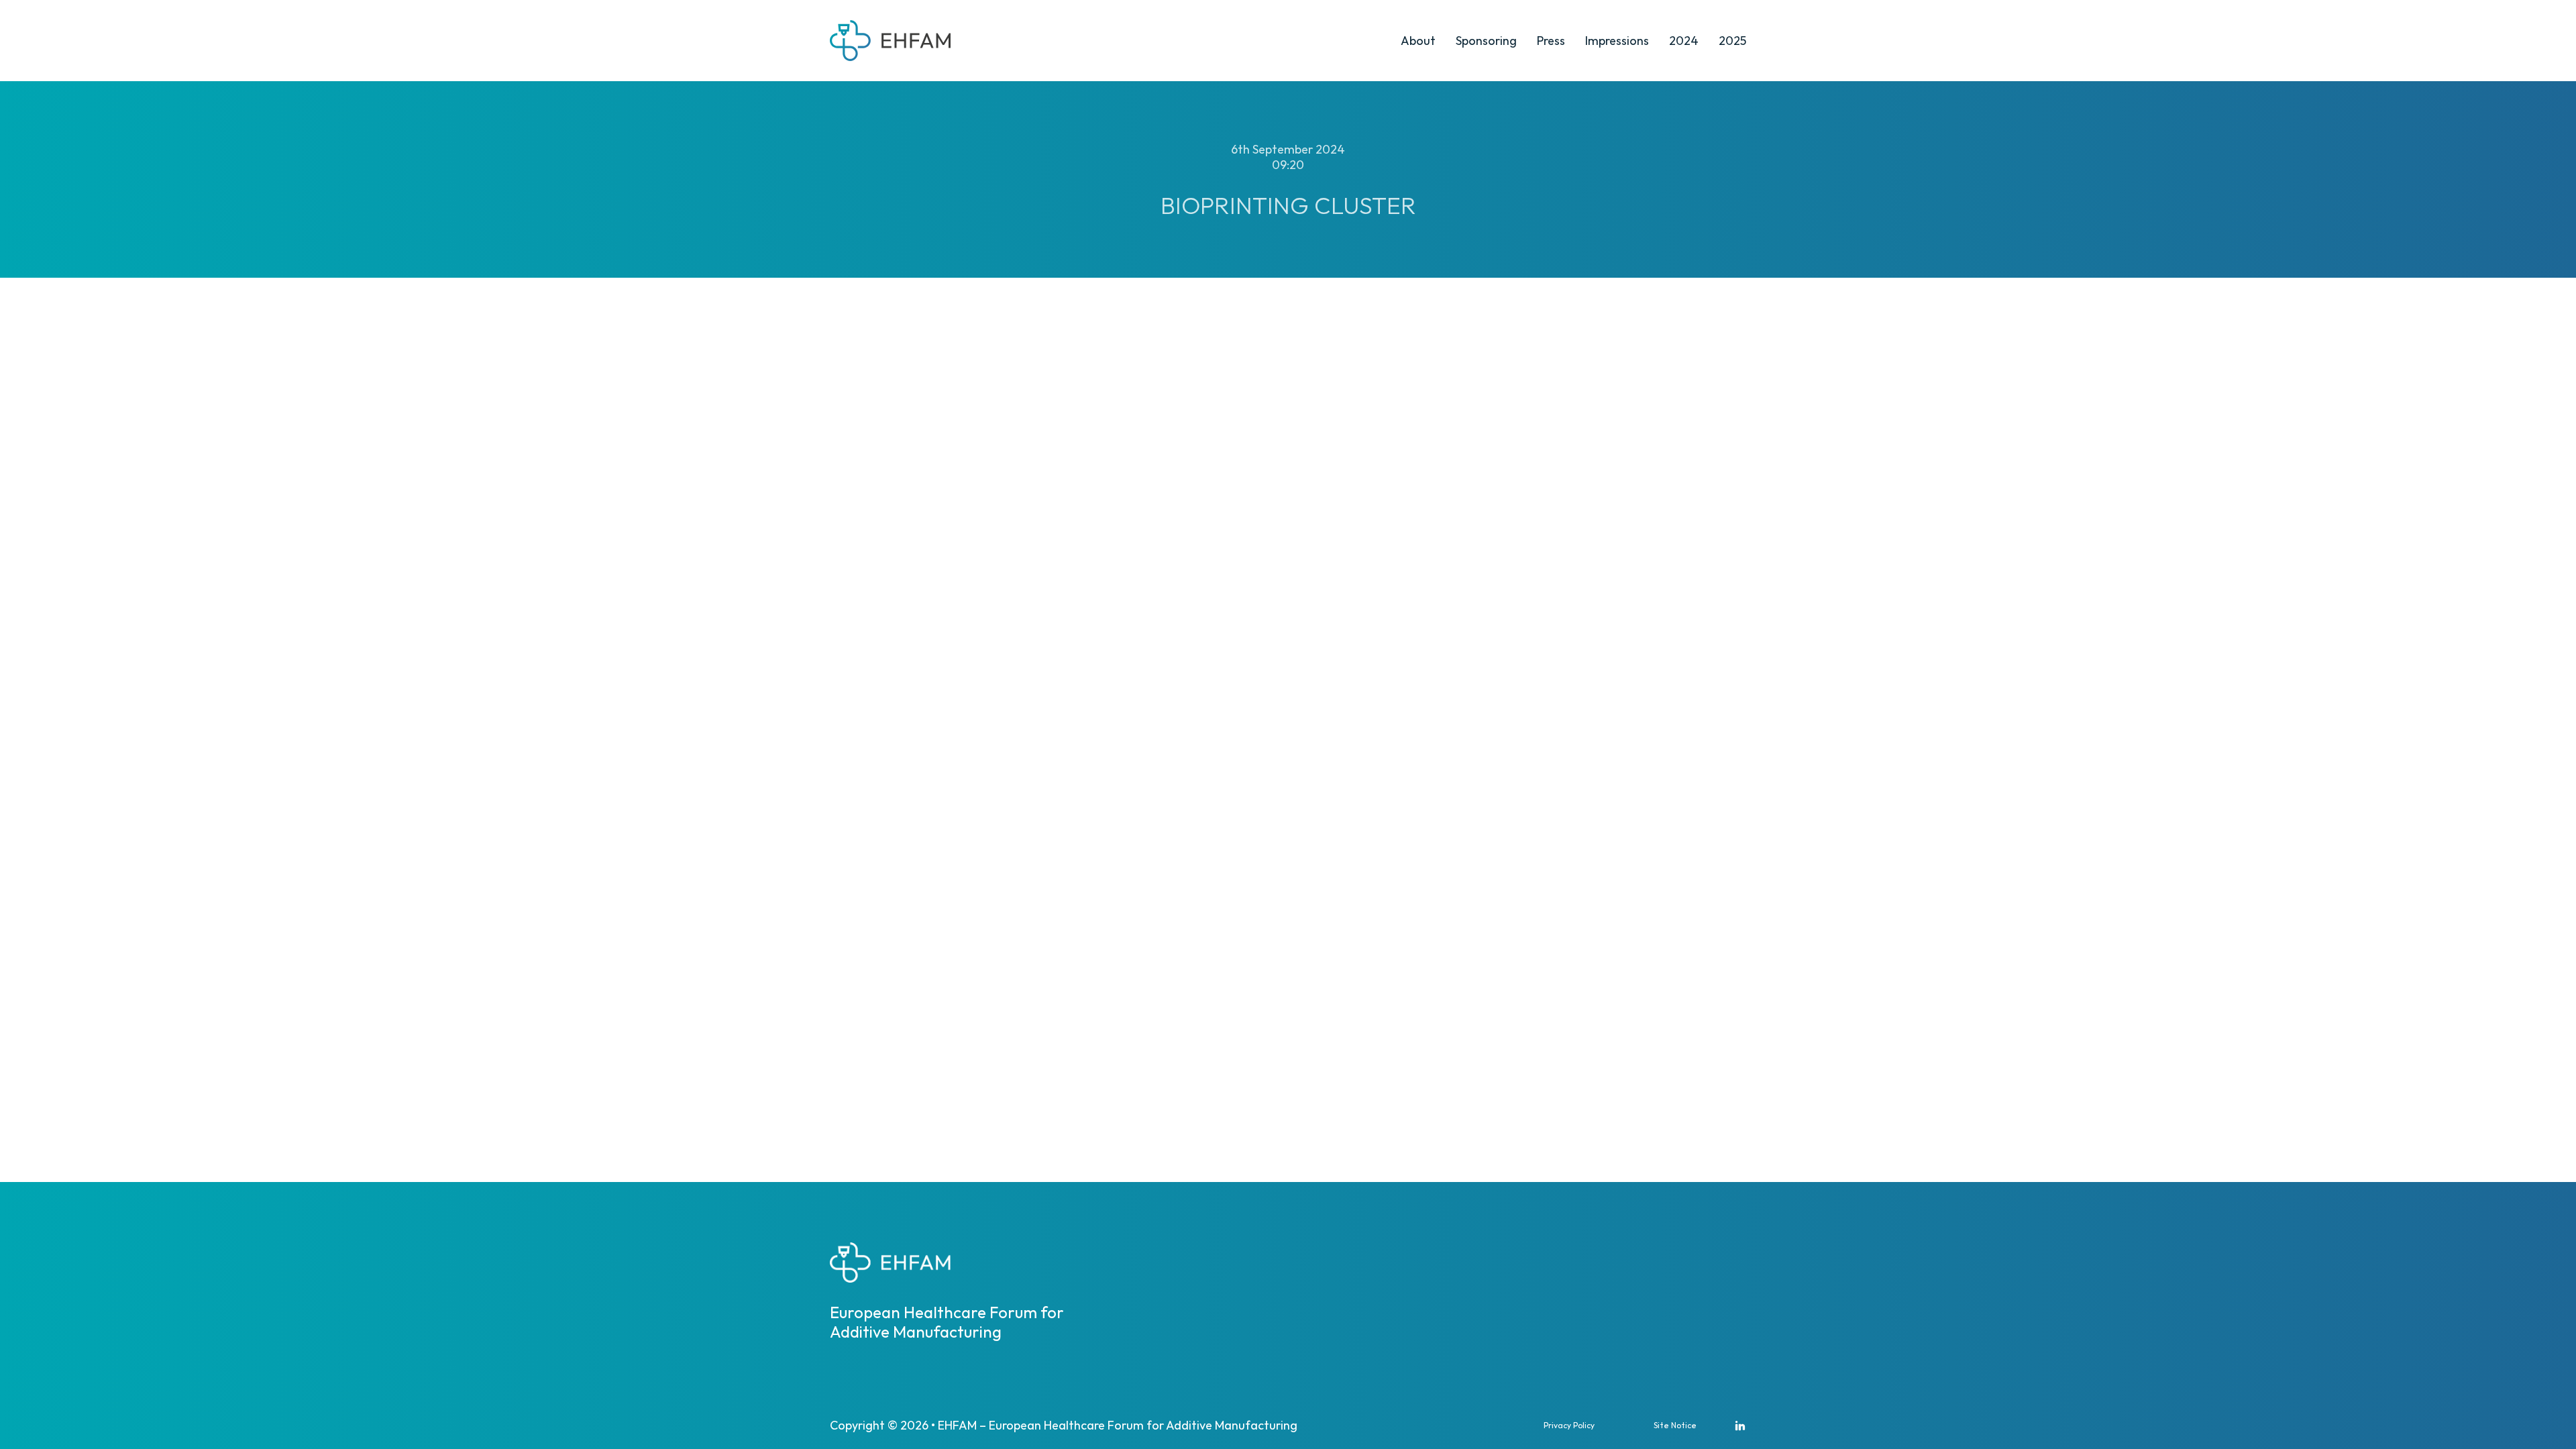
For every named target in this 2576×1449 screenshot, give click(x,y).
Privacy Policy (1569, 1425)
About (1418, 41)
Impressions (1617, 41)
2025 (1732, 41)
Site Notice (1675, 1425)
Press (1551, 41)
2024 (1684, 41)
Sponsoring (1486, 41)
